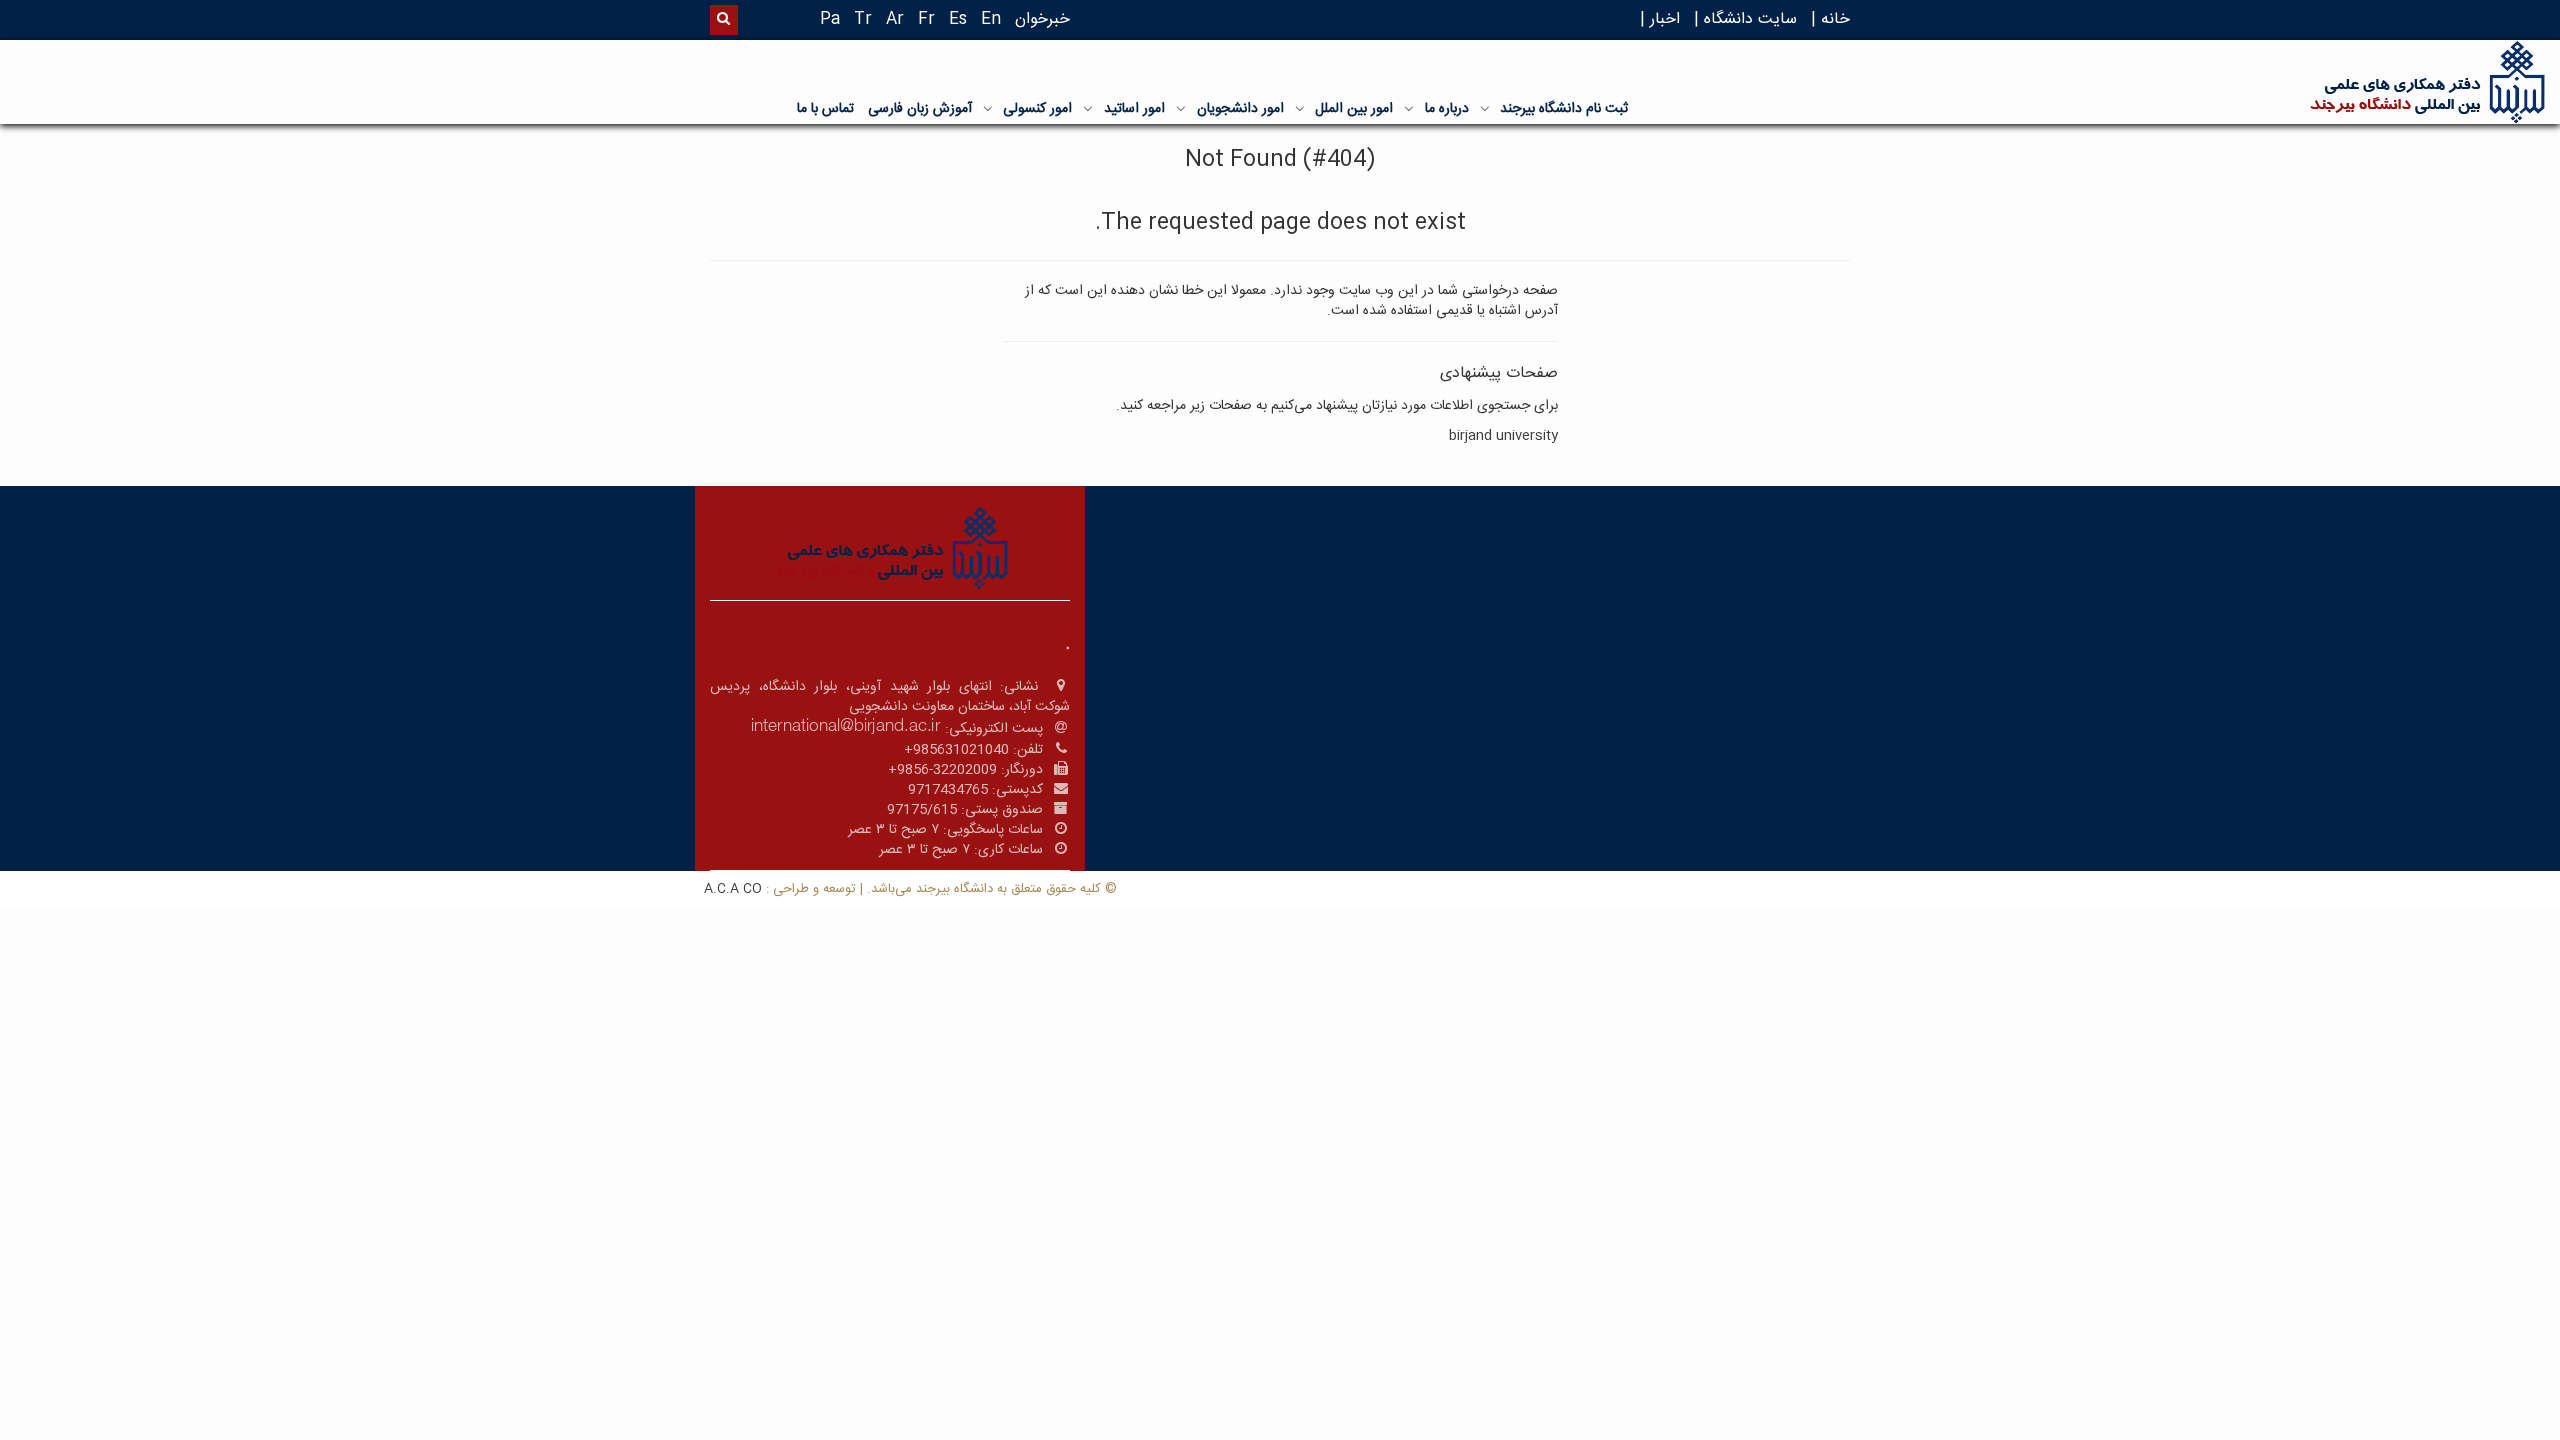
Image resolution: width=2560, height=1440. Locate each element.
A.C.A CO (733, 889)
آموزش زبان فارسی (920, 109)
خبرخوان (1042, 19)
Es (958, 19)
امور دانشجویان (1240, 109)
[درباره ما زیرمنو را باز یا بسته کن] (1409, 108)
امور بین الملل (1354, 109)
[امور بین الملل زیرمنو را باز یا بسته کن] (1300, 108)
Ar (895, 19)
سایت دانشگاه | (1745, 19)
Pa (830, 19)
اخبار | (1660, 19)
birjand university (1503, 436)
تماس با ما (825, 109)
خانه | (1830, 19)
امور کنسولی (1037, 109)
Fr (926, 19)
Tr (863, 19)
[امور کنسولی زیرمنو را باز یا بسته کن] (988, 108)
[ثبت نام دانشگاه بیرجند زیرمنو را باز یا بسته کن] (1485, 108)
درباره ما (1447, 109)
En (991, 19)
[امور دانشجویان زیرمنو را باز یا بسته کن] (1181, 108)
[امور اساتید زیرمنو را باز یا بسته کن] (1088, 108)
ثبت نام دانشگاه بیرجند (1564, 109)
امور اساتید (1134, 109)
